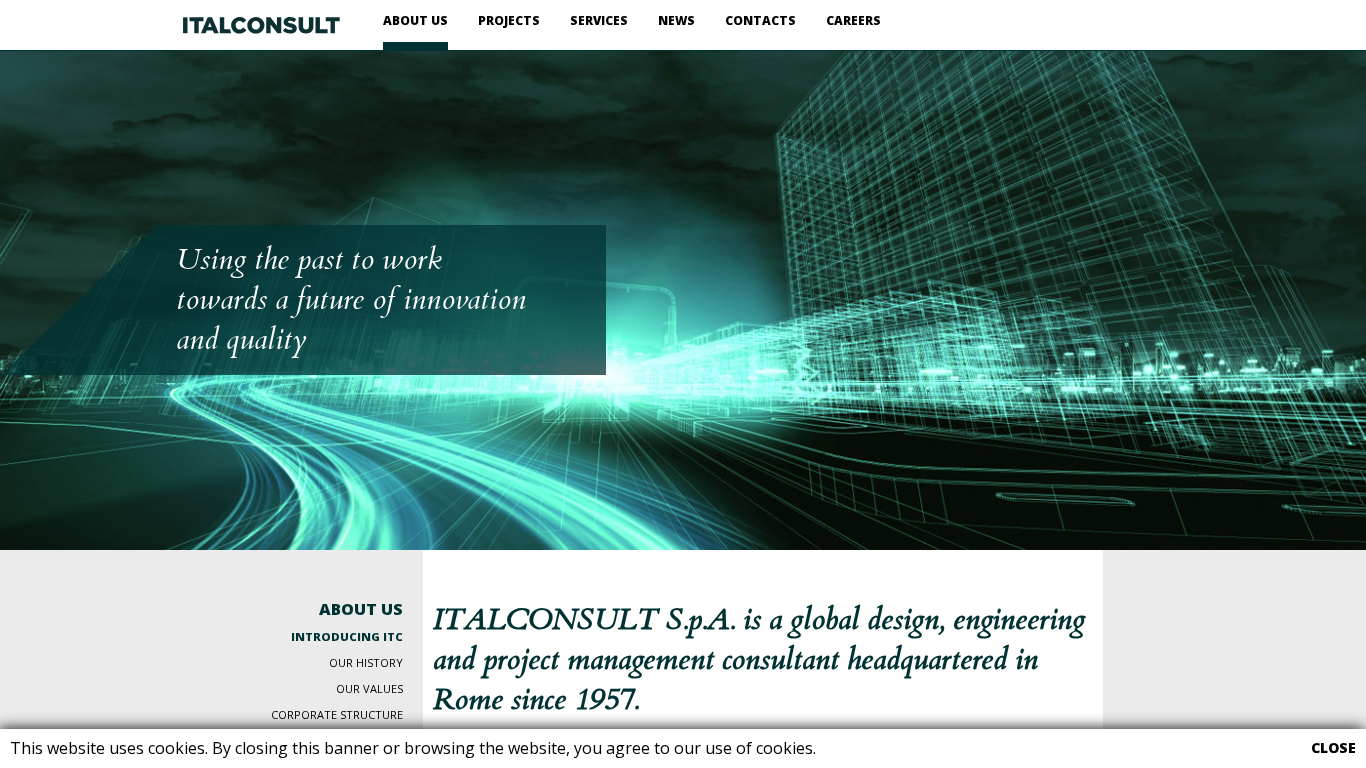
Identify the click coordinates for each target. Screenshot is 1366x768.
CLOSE (1333, 748)
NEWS (676, 20)
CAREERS (853, 20)
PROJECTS (509, 20)
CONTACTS (760, 20)
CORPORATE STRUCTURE (337, 714)
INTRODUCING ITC (347, 636)
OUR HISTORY (366, 662)
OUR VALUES (369, 688)
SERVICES (599, 20)
